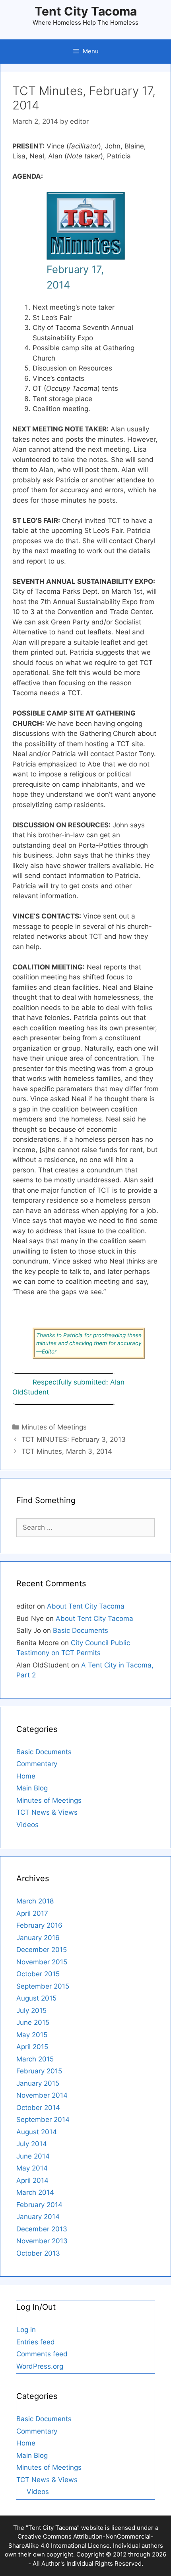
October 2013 (38, 2253)
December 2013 (42, 2229)
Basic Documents (81, 1630)
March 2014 (35, 2192)
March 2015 (35, 2059)
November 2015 (42, 1962)
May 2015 (32, 2035)
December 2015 (42, 1950)
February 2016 (39, 1925)
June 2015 (33, 2022)
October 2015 (38, 1974)
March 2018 (35, 1901)
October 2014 (38, 2108)
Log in (26, 2330)
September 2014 (43, 2120)
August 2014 (37, 2132)
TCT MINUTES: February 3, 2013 (74, 1439)
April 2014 (32, 2180)
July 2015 (31, 2010)
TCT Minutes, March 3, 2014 (67, 1451)
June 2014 (33, 2156)
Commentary (37, 1764)
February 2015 (39, 2071)
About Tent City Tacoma (86, 1606)
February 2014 (39, 2205)
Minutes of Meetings (54, 1427)
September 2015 (43, 1986)
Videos (27, 1825)
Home (26, 1776)
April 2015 (32, 2047)
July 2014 (32, 2144)
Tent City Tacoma (86, 11)
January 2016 (38, 1938)
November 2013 (42, 2241)
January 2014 (38, 2217)
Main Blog (32, 1788)
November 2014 (42, 2095)
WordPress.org (40, 2366)
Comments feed (42, 2354)
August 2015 (36, 1998)
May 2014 (32, 2168)
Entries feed (36, 2342)
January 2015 (38, 2083)
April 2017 (32, 1913)
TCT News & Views (47, 1812)
